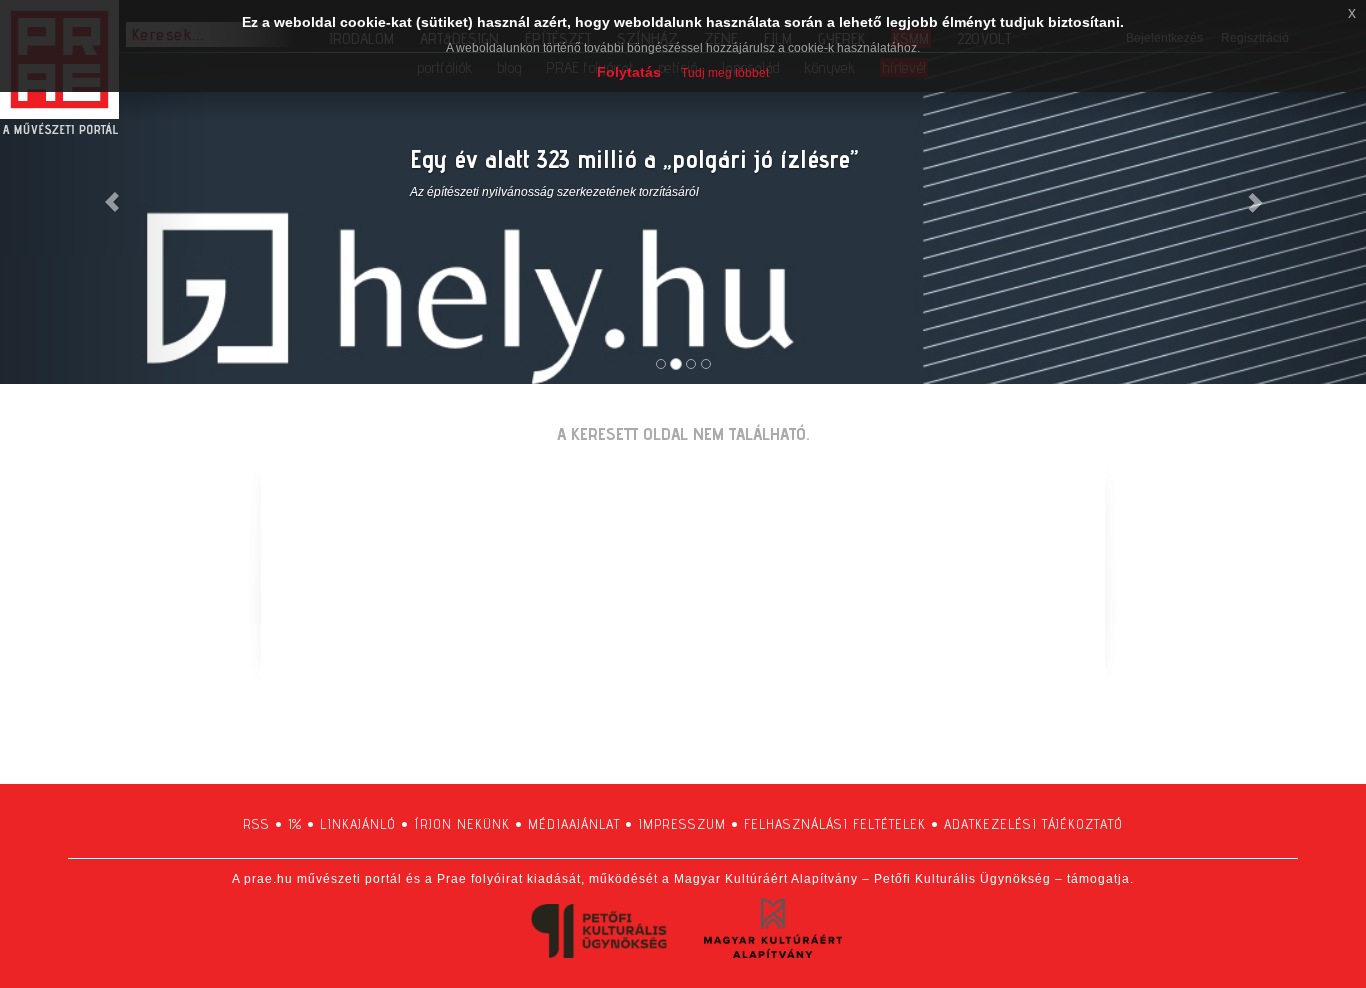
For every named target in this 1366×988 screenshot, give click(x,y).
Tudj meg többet (725, 73)
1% (295, 824)
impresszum (682, 824)
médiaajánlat (574, 824)
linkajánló (358, 824)
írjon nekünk (462, 824)
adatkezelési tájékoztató (1033, 824)
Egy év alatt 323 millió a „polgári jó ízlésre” (634, 158)
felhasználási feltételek (835, 824)
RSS (256, 824)
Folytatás (629, 72)
